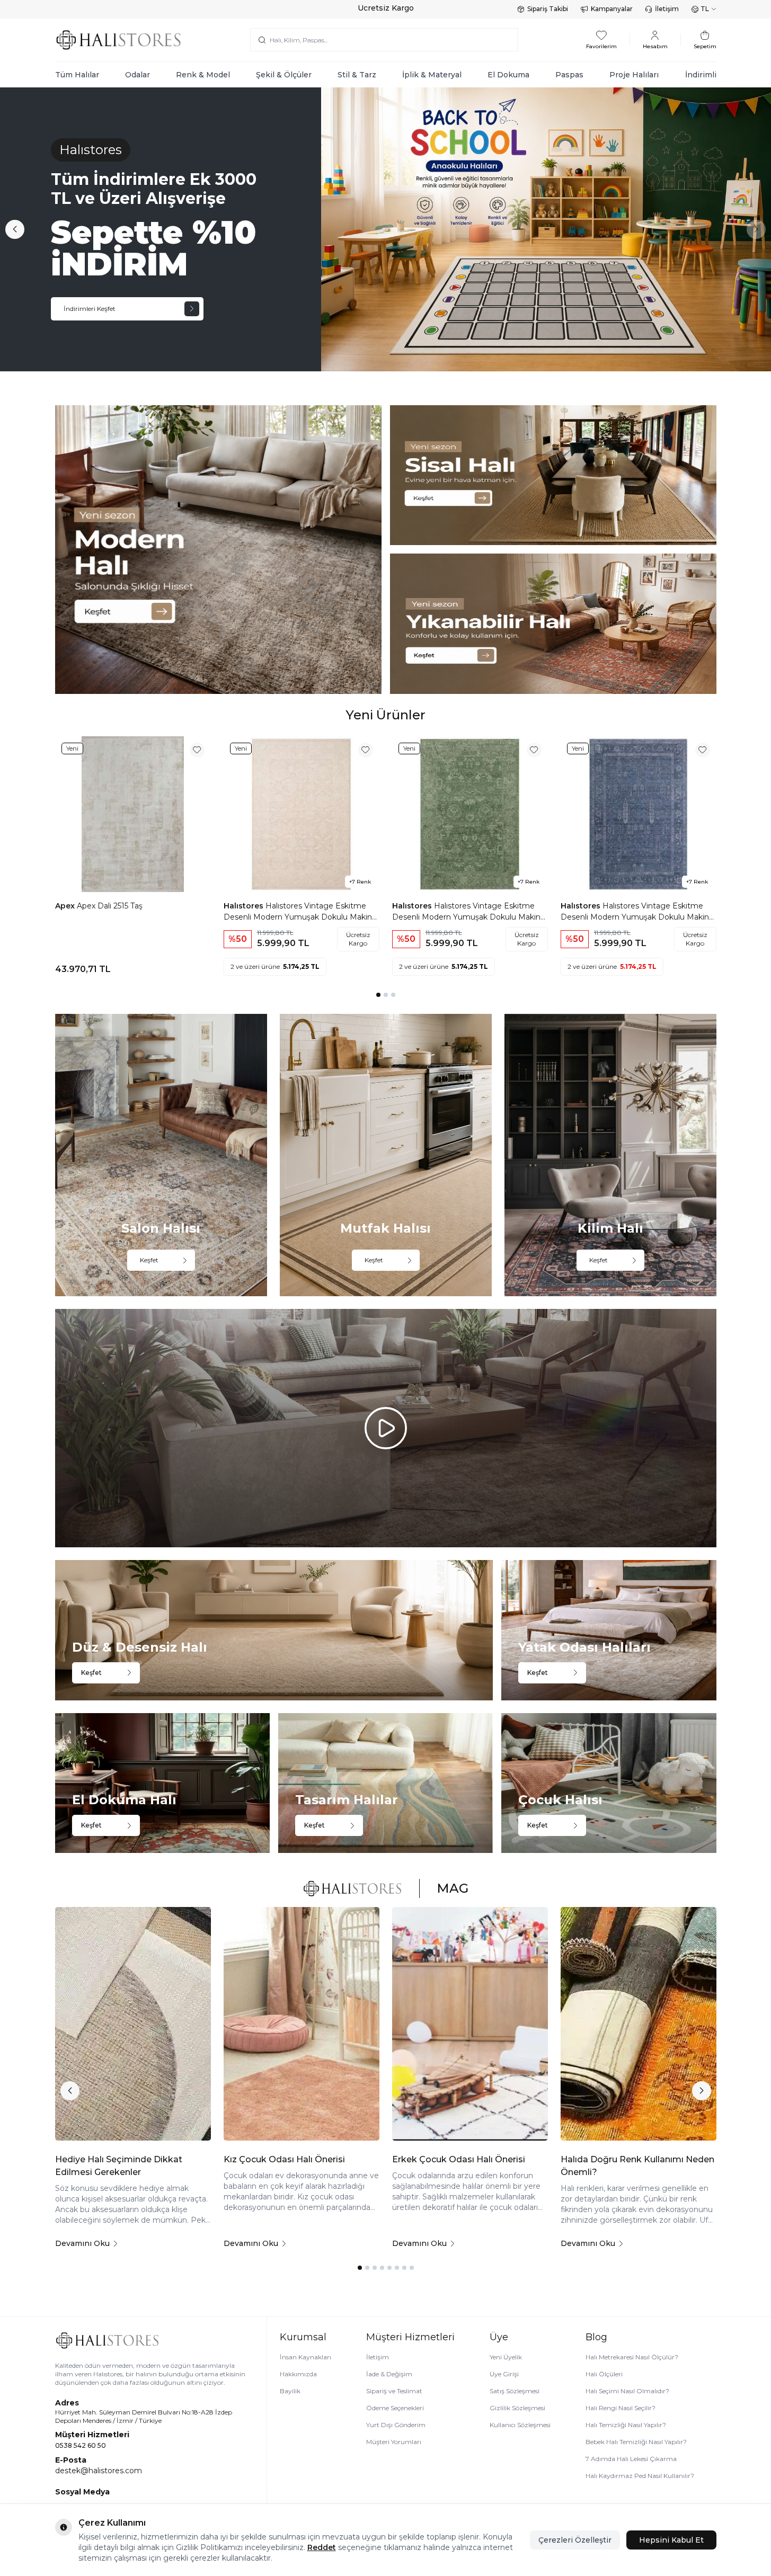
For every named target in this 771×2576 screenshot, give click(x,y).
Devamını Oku (82, 2243)
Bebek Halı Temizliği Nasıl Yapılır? (636, 2442)
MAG (453, 1888)
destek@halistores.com (99, 2471)
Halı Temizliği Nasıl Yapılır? (626, 2425)
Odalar (138, 75)
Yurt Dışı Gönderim (396, 2425)
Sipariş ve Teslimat (394, 2391)
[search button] (262, 40)
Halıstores (245, 906)
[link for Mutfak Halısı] (386, 1155)
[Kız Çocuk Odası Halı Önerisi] (302, 2024)
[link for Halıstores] (385, 229)
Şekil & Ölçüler (284, 75)
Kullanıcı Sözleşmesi (520, 2425)
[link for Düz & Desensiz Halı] (274, 1630)
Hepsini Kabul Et (671, 2540)
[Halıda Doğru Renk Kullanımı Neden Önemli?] (639, 2024)
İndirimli (701, 75)
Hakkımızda (298, 2374)
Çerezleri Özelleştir (575, 2540)
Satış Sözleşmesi (515, 2391)
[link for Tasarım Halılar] (385, 1783)
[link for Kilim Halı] (610, 1155)
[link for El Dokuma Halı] (162, 1783)
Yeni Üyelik (506, 2357)
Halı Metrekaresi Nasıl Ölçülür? (632, 2357)
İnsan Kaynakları (305, 2357)
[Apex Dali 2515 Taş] (133, 814)
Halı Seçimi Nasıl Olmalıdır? (627, 2391)
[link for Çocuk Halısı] (609, 1783)
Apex (66, 906)
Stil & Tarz (357, 75)
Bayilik (290, 2391)
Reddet (322, 2547)
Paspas (569, 75)
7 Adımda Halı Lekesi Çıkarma (631, 2459)
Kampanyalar (612, 9)
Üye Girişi (504, 2374)
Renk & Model (203, 75)
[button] (15, 229)
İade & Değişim (389, 2374)
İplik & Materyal (432, 75)
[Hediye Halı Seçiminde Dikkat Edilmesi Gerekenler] (133, 2024)
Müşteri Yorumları (394, 2442)
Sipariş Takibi (548, 9)
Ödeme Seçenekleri (395, 2408)
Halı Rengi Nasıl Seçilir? (621, 2408)
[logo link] (119, 40)
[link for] (218, 550)
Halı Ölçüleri (604, 2374)
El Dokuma (508, 75)
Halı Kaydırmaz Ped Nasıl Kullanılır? (640, 2476)
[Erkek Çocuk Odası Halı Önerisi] (470, 2024)
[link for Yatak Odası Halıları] (609, 1630)
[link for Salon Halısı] (161, 1155)
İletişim (667, 9)
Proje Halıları (634, 75)
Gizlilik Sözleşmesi (517, 2408)
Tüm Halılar (77, 75)
